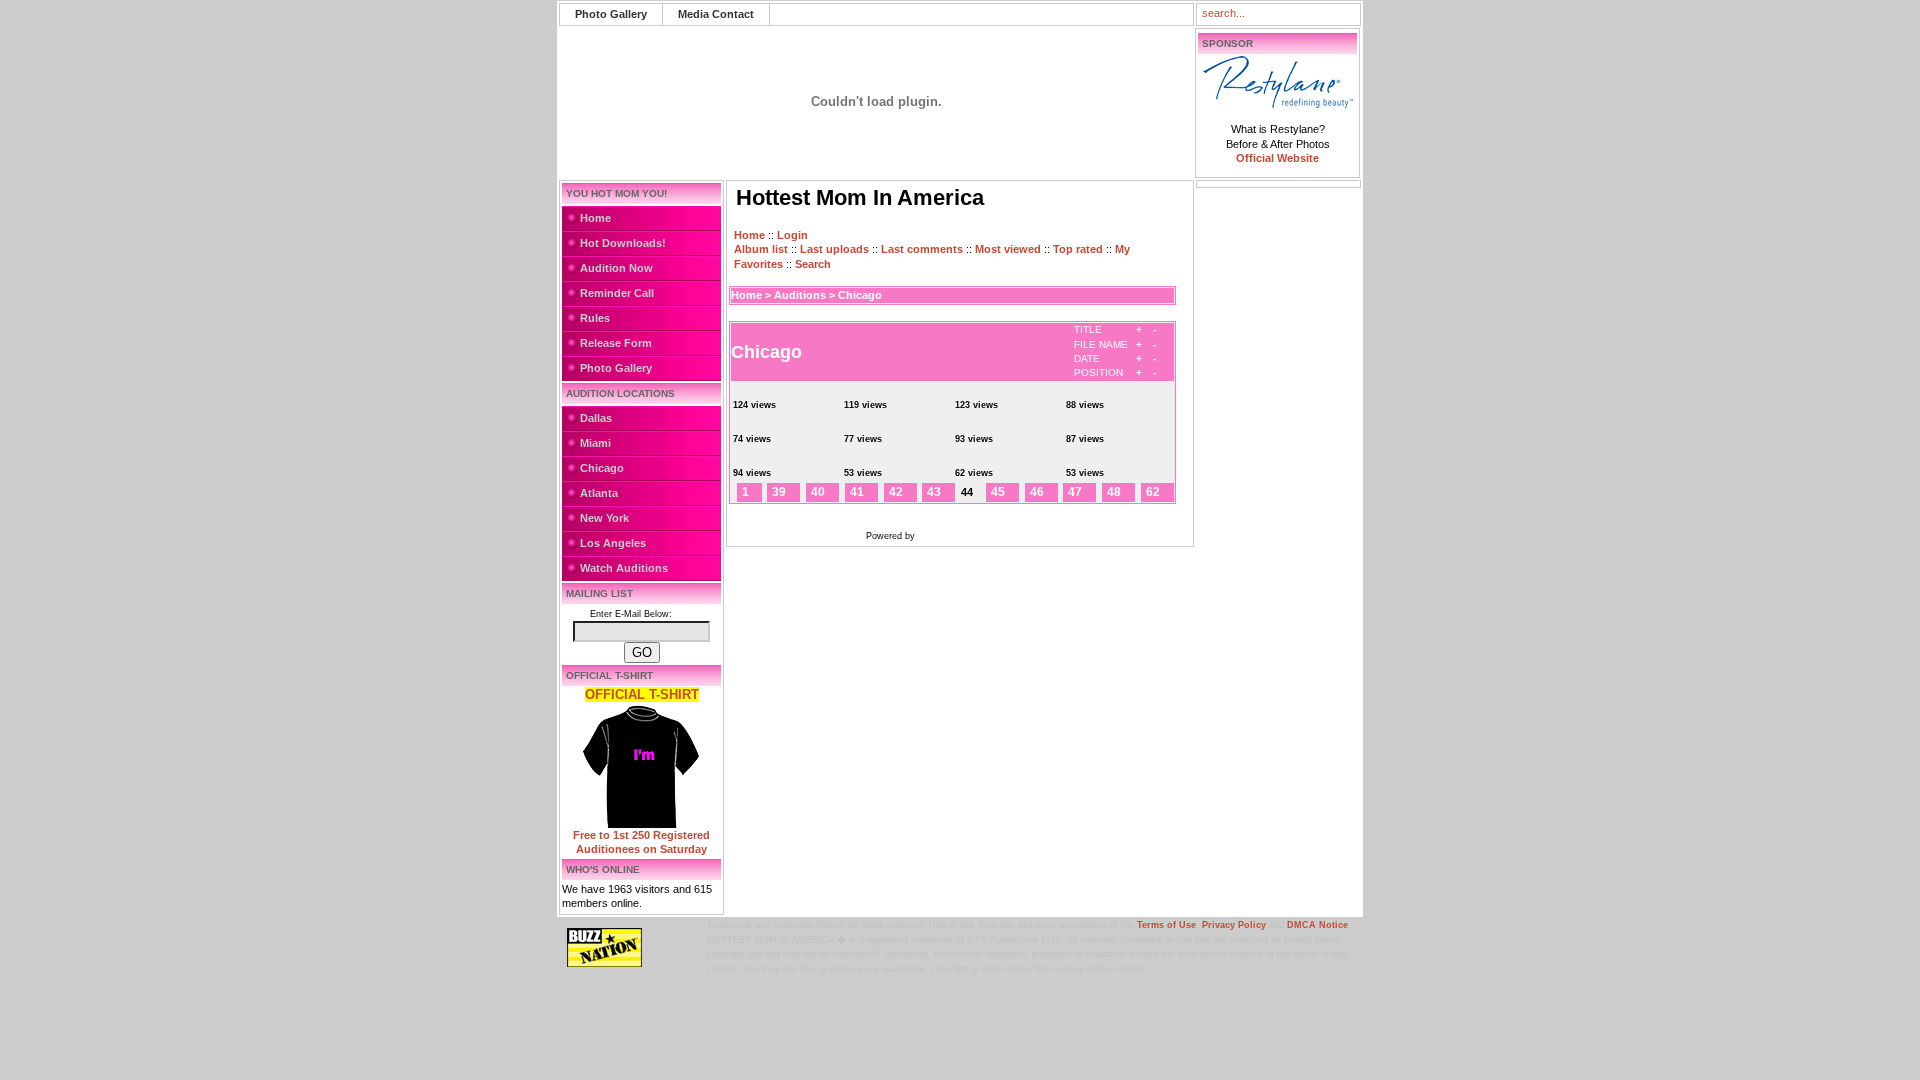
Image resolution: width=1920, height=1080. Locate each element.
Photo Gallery (611, 14)
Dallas (596, 418)
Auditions (800, 295)
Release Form (616, 343)
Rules (595, 318)
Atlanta (599, 493)
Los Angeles (613, 543)
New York (604, 518)
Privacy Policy (1234, 925)
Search (813, 264)
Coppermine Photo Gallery (978, 536)
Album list (761, 249)
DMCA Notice (1317, 925)
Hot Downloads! (623, 243)
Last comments (922, 249)
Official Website (1277, 158)
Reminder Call (617, 293)
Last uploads (834, 249)
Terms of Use (1166, 925)
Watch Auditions (624, 568)
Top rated (1078, 249)
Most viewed (1008, 249)
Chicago (602, 468)
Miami (595, 443)
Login (792, 235)
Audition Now (616, 268)
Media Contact (716, 14)
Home (595, 218)
